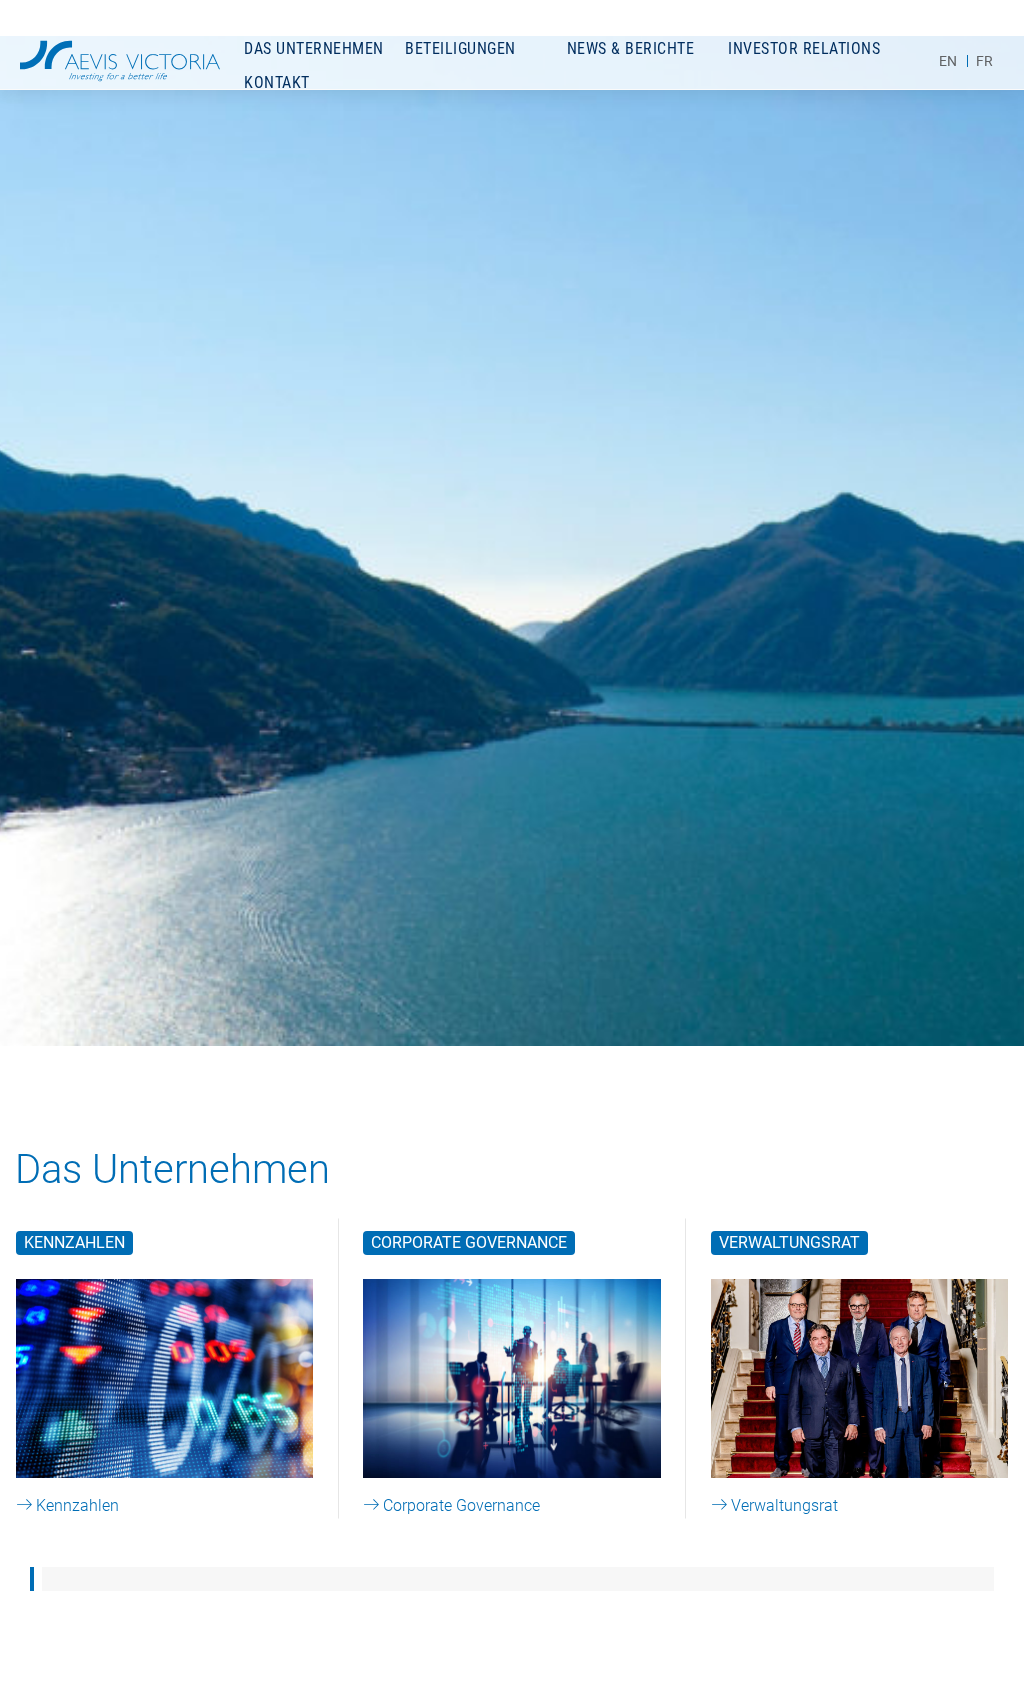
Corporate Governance (469, 1242)
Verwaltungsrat (789, 1242)
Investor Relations (804, 48)
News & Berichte (631, 48)
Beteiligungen (460, 48)
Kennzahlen (74, 1242)
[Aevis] (120, 61)
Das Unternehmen (314, 48)
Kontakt (277, 82)
